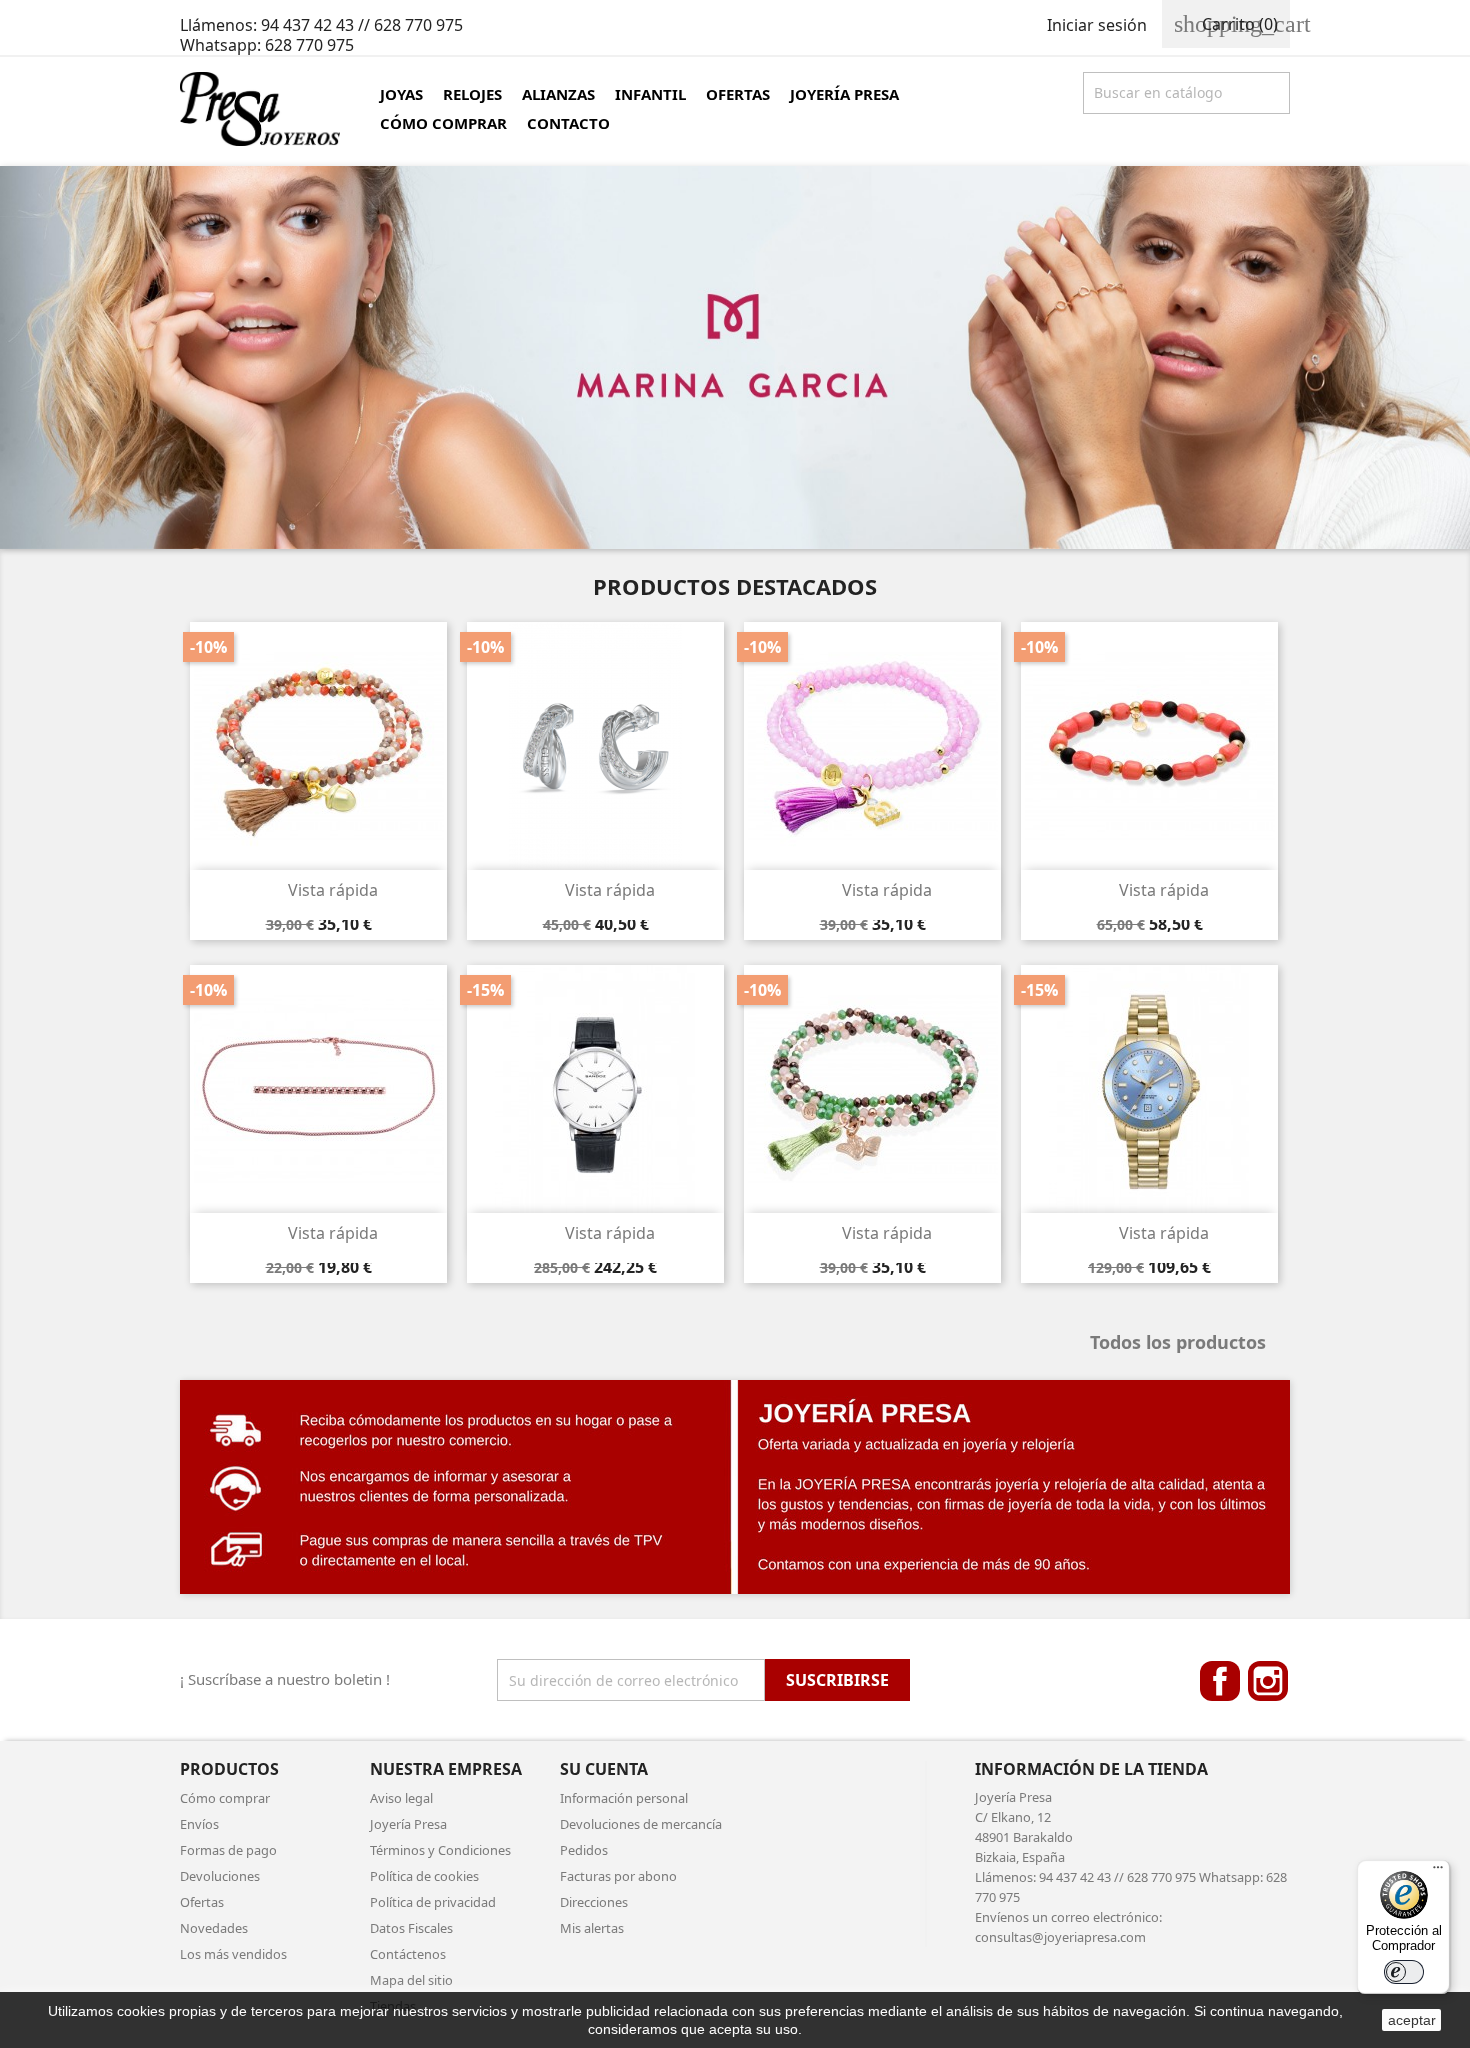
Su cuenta (604, 1769)
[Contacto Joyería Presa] (735, 1487)
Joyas (401, 94)
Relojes (472, 94)
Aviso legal (401, 1798)
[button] (110, 357)
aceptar (1412, 2020)
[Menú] (1438, 1872)
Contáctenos (408, 1954)
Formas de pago (228, 1850)
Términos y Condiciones (440, 1850)
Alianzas (558, 94)
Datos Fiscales (411, 1928)
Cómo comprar (443, 123)
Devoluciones (220, 1876)
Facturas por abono (618, 1876)
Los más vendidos (233, 1954)
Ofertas (738, 94)
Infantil (650, 94)
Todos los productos (1187, 1344)
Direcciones (594, 1902)
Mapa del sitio (411, 1980)
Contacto (568, 123)
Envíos (199, 1824)
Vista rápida (320, 890)
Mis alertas (592, 1928)
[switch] (1404, 1972)
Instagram (1268, 1681)
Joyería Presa (844, 94)
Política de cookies (424, 1876)
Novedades (214, 1928)
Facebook (1220, 1681)
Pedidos (584, 1850)
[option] (735, 357)
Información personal (624, 1798)
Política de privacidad (433, 1902)
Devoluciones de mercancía (641, 1824)
